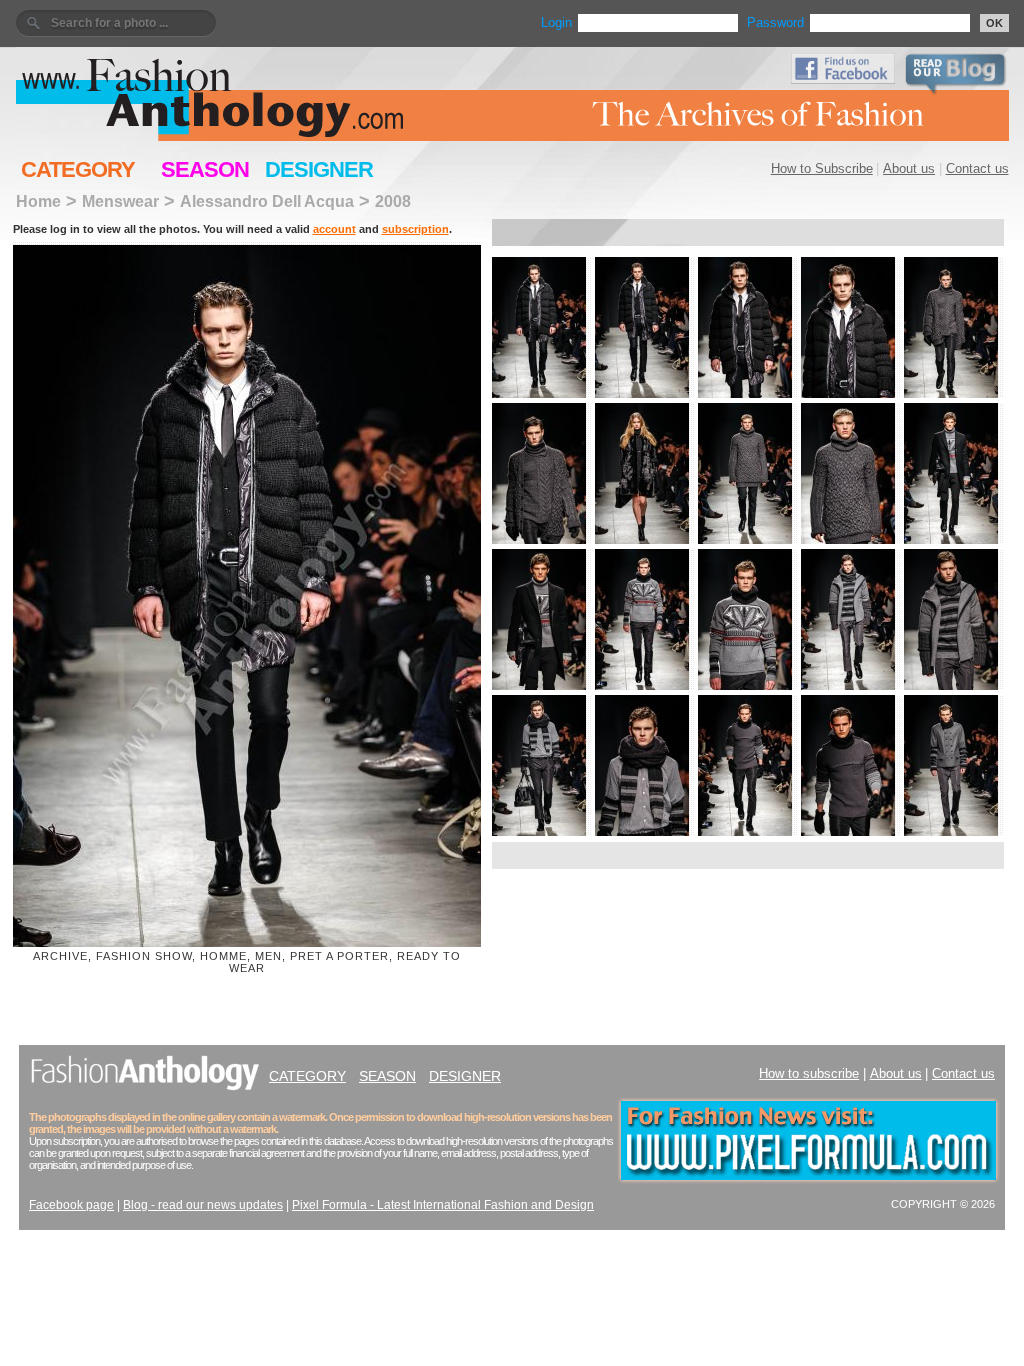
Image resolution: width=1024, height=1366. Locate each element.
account (334, 229)
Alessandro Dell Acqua (267, 201)
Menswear (120, 201)
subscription (415, 229)
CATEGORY (78, 169)
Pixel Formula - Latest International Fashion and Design (443, 1205)
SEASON (205, 169)
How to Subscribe (822, 168)
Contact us (977, 168)
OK (994, 23)
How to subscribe (809, 1073)
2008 (393, 201)
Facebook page (71, 1205)
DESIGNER (319, 169)
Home (38, 201)
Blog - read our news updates (203, 1205)
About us (909, 168)
